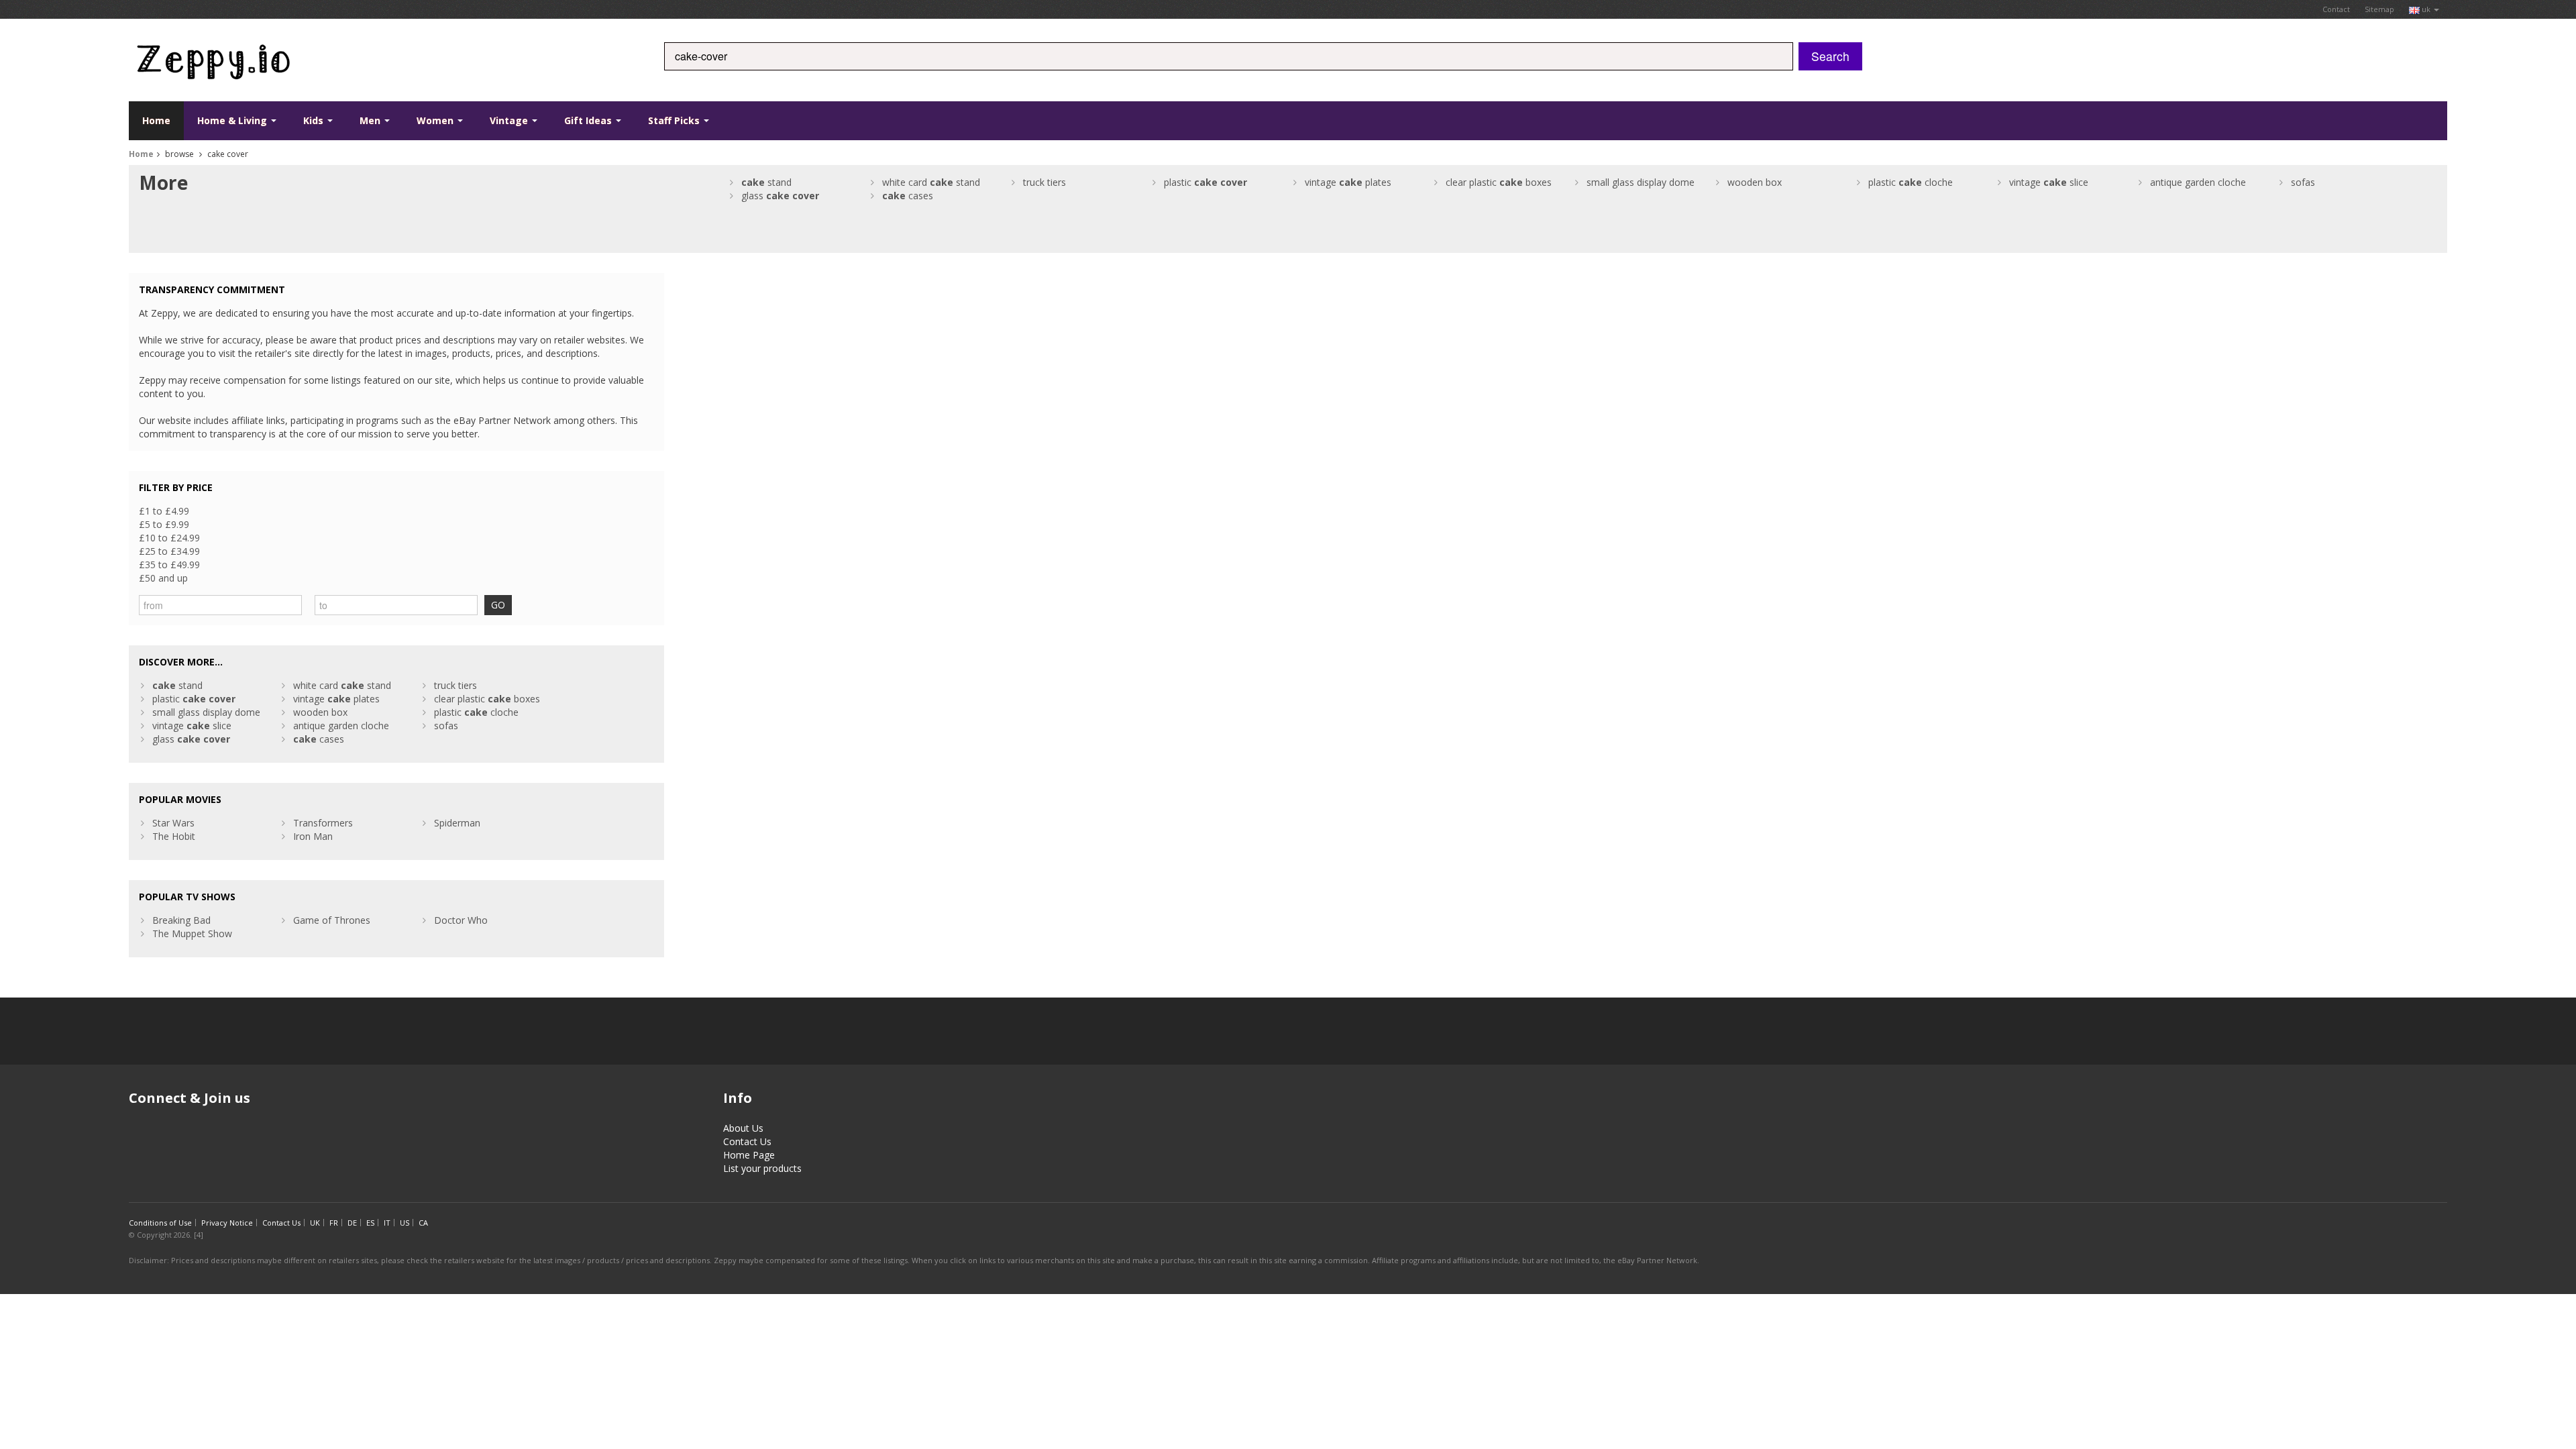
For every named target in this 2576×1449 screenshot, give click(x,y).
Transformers (323, 823)
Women (436, 120)
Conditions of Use (160, 1223)
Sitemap (2379, 9)
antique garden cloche (2198, 182)
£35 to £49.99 (169, 565)
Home (156, 120)
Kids (315, 120)
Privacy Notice (227, 1223)
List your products (762, 1168)
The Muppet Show (192, 933)
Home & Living (233, 120)
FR (334, 1223)
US (405, 1223)
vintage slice (2049, 182)
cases (908, 196)
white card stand (931, 182)
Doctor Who (461, 920)
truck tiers (1044, 182)
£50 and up (163, 578)
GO (498, 605)
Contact (2336, 9)
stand (766, 182)
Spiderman (457, 823)
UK (315, 1223)
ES (370, 1223)
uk (2426, 9)
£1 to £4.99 (164, 511)
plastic (1205, 182)
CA (423, 1223)
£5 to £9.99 (164, 524)
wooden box (1755, 182)
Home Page (749, 1155)
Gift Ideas (589, 120)
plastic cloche (1911, 182)
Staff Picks (675, 120)
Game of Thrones (332, 920)
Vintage (510, 120)
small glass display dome (1641, 182)
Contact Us (747, 1141)
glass (780, 196)
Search (1830, 56)
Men (371, 120)
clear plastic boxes (1499, 182)
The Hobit (174, 836)
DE (352, 1223)
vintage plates (1348, 182)
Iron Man (313, 836)
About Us (743, 1128)
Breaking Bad (181, 920)
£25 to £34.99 (169, 551)
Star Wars (173, 823)
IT (387, 1223)
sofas (2303, 182)
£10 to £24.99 (169, 538)
